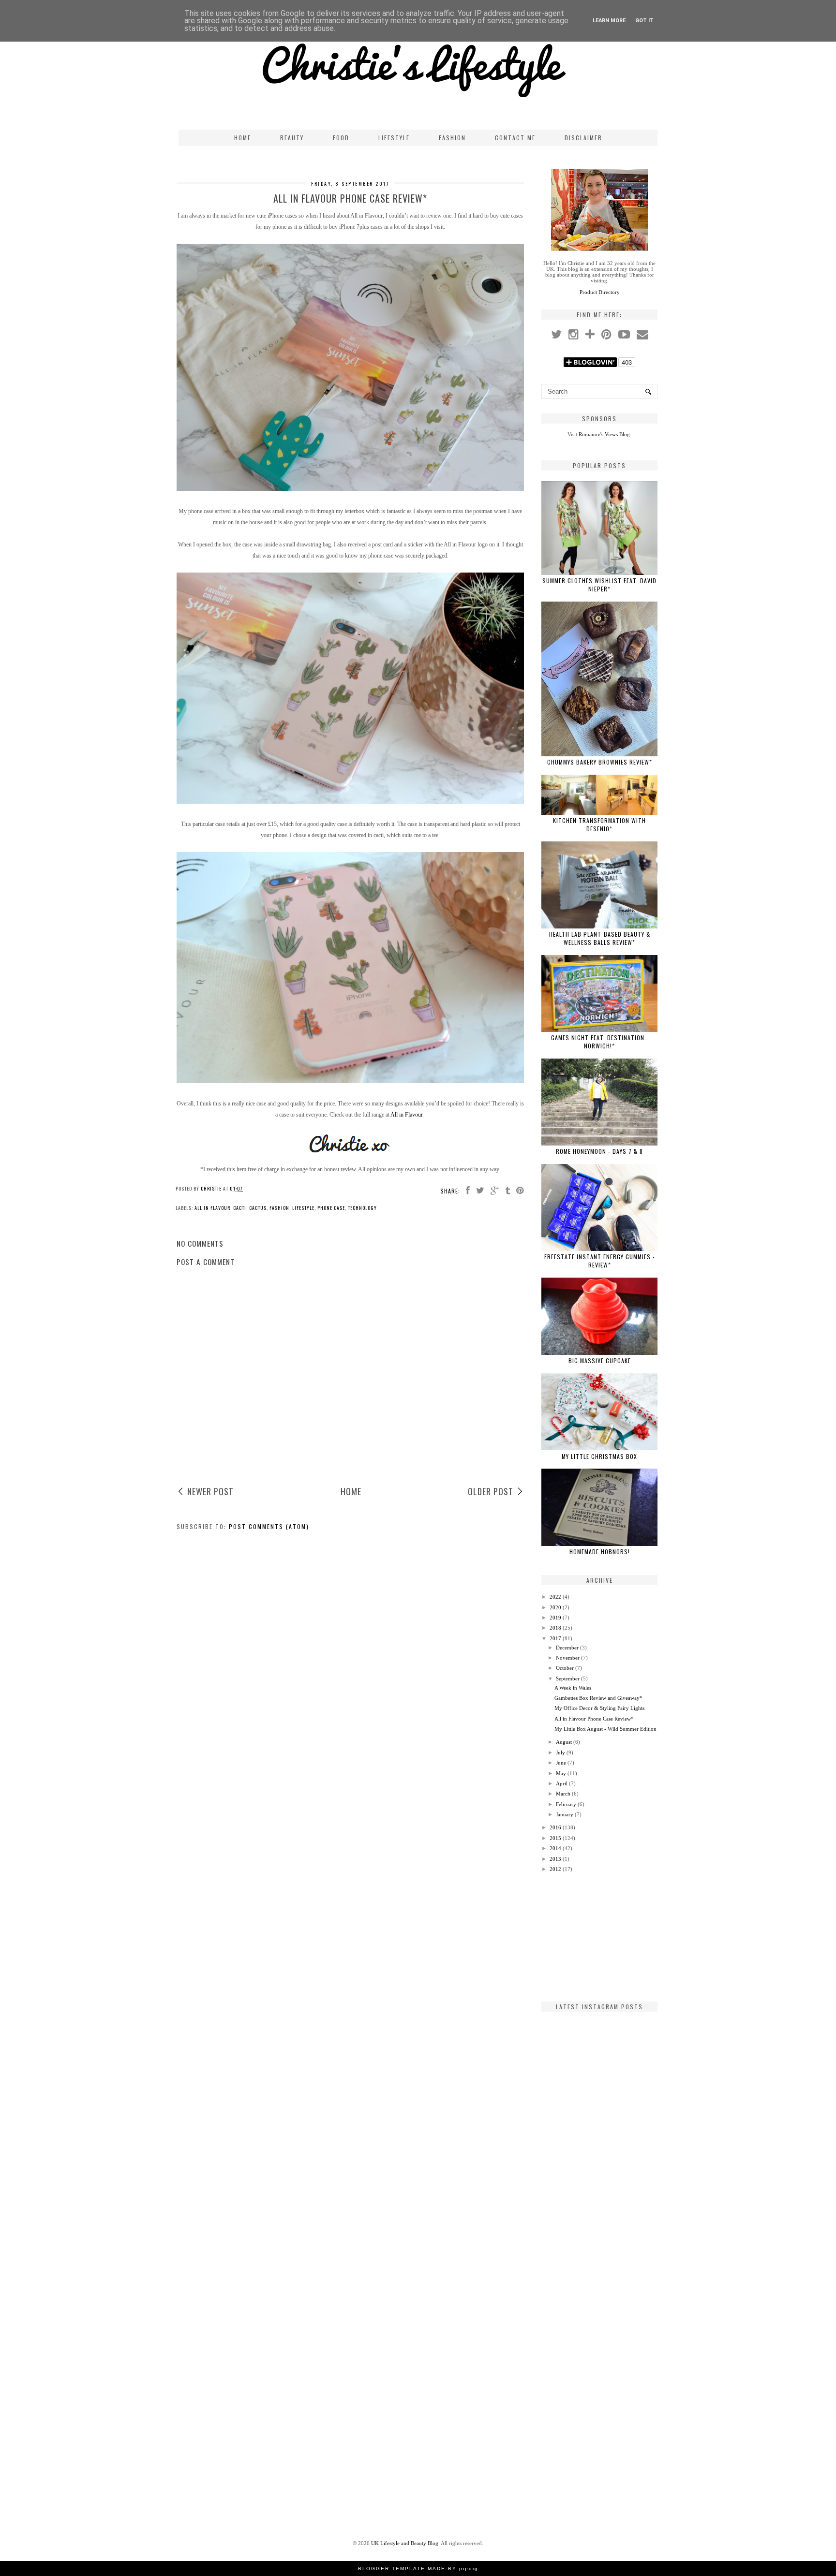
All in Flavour (406, 1115)
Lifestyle (394, 138)
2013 (555, 1859)
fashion (279, 1208)
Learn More (609, 21)
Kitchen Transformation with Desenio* (599, 824)
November (568, 1658)
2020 (555, 1607)
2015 (555, 1838)
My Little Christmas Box (599, 1456)
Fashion (452, 138)
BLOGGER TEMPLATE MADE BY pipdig (418, 2569)
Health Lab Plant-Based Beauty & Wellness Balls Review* (600, 938)
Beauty (292, 138)
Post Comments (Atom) (269, 1526)
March (563, 1794)
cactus (258, 1208)
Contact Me (515, 138)
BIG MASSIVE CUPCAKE (600, 1361)
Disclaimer (583, 138)
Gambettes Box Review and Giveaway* (598, 1698)
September (568, 1678)
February (566, 1804)
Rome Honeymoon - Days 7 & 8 (599, 1151)
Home (243, 138)
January (565, 1814)
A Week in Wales (573, 1688)
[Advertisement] (599, 1937)
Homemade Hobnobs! (600, 1552)
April (562, 1783)
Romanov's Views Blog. (605, 434)
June (561, 1763)
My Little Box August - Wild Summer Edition (605, 1729)
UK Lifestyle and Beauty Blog (405, 2543)
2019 (555, 1618)
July (560, 1752)
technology (362, 1208)
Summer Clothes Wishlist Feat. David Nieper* (599, 585)
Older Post (491, 1491)
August (564, 1742)
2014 (555, 1848)
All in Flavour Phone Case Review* (594, 1719)
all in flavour (212, 1208)
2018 (555, 1628)
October (565, 1668)
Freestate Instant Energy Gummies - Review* (600, 1261)
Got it (644, 21)
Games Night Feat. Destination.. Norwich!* (600, 1042)
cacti (240, 1208)
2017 (555, 1638)
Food (341, 138)
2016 (555, 1827)
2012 (555, 1869)
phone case (331, 1208)
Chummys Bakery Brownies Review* (600, 762)
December (567, 1648)
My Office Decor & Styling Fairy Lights (599, 1708)
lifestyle (303, 1208)
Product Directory (600, 292)
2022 (555, 1597)
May (561, 1773)
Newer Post (210, 1491)
